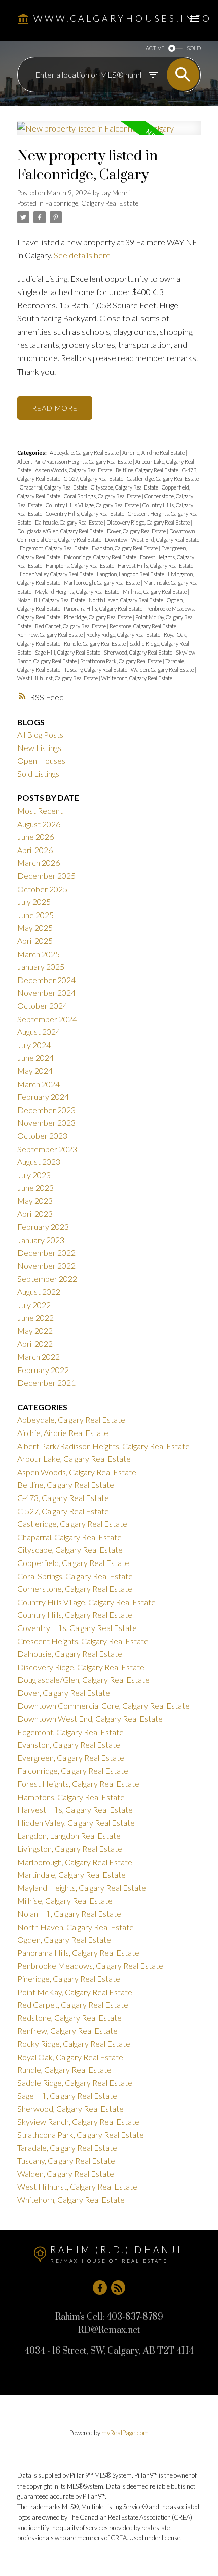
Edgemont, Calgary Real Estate (55, 548)
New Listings (39, 748)
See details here (82, 255)
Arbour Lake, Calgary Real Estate (74, 1459)
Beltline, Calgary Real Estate (148, 470)
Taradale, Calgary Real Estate (67, 2148)
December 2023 (46, 1110)
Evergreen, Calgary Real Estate (71, 1758)
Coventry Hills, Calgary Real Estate (85, 514)
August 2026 (39, 824)
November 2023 (46, 1122)
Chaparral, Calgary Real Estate (54, 487)
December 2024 (46, 980)
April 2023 (35, 1213)
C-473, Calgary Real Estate (63, 1498)
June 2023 (35, 1187)
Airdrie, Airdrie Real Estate (154, 453)
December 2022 (46, 1252)
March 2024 (39, 1084)
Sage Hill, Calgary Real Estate (68, 652)
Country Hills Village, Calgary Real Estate (93, 505)
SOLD (194, 48)
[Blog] (118, 2288)
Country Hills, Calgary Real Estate (75, 1615)
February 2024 (43, 1097)
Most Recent (40, 811)
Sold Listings (38, 774)
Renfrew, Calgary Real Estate (50, 634)
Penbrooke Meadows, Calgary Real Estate (90, 1965)
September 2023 (47, 1149)
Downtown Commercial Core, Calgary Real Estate (103, 1705)
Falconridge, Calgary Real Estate (92, 203)
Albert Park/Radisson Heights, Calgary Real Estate (75, 461)
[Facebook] (100, 2288)
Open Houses (41, 760)
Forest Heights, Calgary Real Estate (78, 1784)
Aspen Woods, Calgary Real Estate (74, 470)
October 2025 (42, 889)
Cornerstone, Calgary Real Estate (75, 1589)
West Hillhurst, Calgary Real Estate (58, 678)
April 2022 (35, 1343)
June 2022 (35, 1317)
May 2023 (35, 1201)
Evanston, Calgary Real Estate (125, 548)
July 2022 (34, 1305)
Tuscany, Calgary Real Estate (96, 670)
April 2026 (35, 850)
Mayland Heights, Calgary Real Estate (78, 591)
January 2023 (41, 1240)
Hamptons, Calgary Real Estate (80, 565)
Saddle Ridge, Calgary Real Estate (75, 2083)
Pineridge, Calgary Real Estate (98, 617)
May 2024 (35, 1071)
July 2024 (34, 1045)
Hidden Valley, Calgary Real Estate (56, 574)
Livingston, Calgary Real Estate (70, 1849)
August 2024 (39, 1032)
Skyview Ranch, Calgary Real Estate (78, 2121)
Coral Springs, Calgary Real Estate (103, 496)
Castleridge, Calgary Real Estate (163, 479)
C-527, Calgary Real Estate (94, 479)
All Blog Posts (40, 735)
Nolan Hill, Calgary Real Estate (52, 600)
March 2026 (39, 862)
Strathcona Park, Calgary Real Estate (121, 661)
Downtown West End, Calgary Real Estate (152, 540)
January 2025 (41, 967)
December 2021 (46, 1382)
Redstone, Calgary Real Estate (143, 626)
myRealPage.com (125, 2433)
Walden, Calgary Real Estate (163, 670)
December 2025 (46, 876)
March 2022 (39, 1357)
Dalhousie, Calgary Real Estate (69, 522)
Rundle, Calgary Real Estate (95, 644)
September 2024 (47, 1019)
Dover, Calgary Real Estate (137, 531)
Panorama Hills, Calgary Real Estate (104, 609)
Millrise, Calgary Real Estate (155, 591)
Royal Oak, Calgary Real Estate (70, 2057)
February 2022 (43, 1370)
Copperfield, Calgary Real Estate (73, 1563)
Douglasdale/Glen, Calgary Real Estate (61, 531)
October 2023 (42, 1136)
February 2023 (43, 1227)
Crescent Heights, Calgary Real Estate (83, 1641)
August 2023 (39, 1162)
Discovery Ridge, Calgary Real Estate (149, 522)
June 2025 (35, 915)
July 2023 (34, 1175)
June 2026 (35, 837)
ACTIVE (155, 48)
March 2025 (39, 954)
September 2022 (47, 1278)
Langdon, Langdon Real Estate (131, 574)
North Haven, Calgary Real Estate (126, 600)
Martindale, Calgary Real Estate (71, 1874)
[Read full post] (109, 134)
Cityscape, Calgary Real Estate (125, 487)
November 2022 (46, 1266)
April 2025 (35, 941)
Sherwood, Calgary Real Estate (139, 652)
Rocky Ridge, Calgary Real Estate (124, 634)
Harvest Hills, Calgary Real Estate (156, 565)
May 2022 (35, 1331)
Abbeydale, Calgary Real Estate (85, 453)
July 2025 (34, 902)
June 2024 (35, 1057)
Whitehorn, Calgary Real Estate (137, 678)
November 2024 (46, 992)
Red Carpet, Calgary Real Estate (71, 626)
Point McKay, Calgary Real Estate (75, 1992)
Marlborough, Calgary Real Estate (102, 583)
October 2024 (42, 1006)
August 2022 (39, 1292)
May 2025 (35, 927)
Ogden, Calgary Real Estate (64, 1939)
